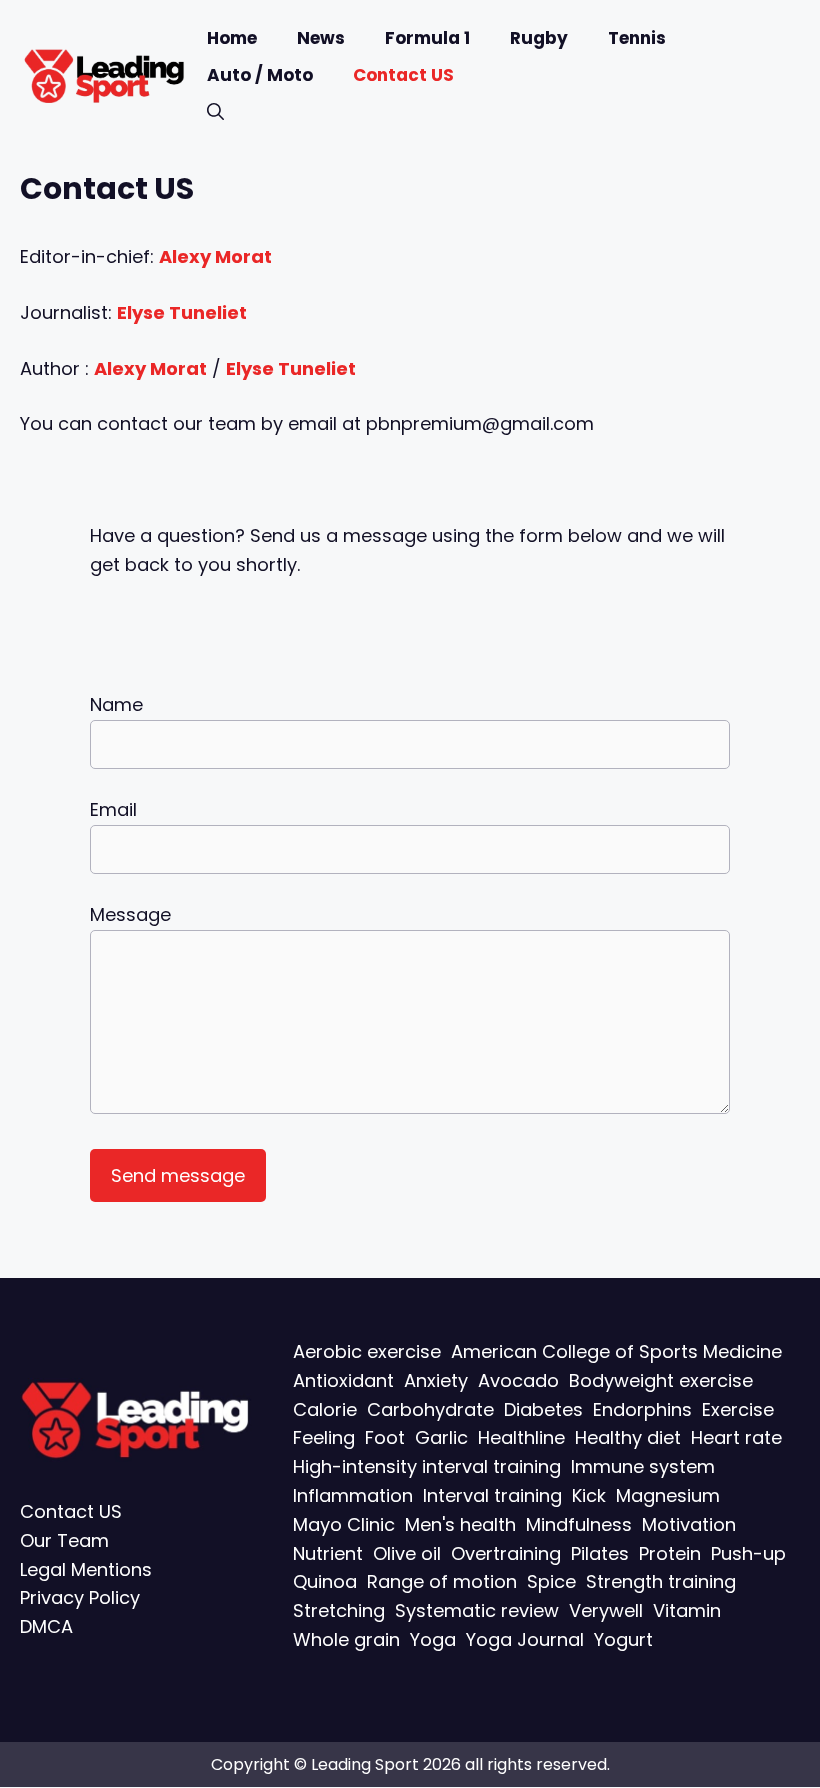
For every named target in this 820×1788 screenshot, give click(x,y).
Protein (670, 1553)
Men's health (460, 1524)
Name (116, 704)
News (321, 38)
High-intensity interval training (427, 1466)
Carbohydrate (430, 1409)
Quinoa (325, 1582)
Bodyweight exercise (661, 1380)
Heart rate (736, 1438)
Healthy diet (628, 1438)
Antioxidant (343, 1380)
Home (232, 38)
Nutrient (328, 1553)
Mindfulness (579, 1524)
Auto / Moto (260, 75)
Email (113, 809)
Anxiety (436, 1380)
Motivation (689, 1524)
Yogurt (623, 1639)
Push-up (748, 1553)
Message (130, 914)
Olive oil (407, 1553)
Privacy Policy (80, 1598)
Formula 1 (427, 38)
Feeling (324, 1438)
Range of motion (442, 1582)
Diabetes (543, 1409)
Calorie (325, 1409)
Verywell (606, 1610)
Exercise (738, 1409)
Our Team (64, 1540)
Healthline (521, 1438)
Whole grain (346, 1639)
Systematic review (477, 1610)
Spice (551, 1582)
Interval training (492, 1495)
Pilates (600, 1553)
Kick (589, 1495)
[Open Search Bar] (215, 112)
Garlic (441, 1438)
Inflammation (353, 1495)
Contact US (403, 75)
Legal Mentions (86, 1569)
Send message (178, 1175)
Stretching (339, 1610)
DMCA (46, 1626)
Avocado (518, 1380)
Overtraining (506, 1553)
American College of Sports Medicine (616, 1351)
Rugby (539, 38)
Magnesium (668, 1495)
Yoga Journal (525, 1639)
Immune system (643, 1466)
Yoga (433, 1639)
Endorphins (642, 1409)
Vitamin (687, 1610)
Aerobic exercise (367, 1351)
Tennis (637, 38)
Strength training (661, 1582)
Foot (385, 1438)
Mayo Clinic (344, 1524)
